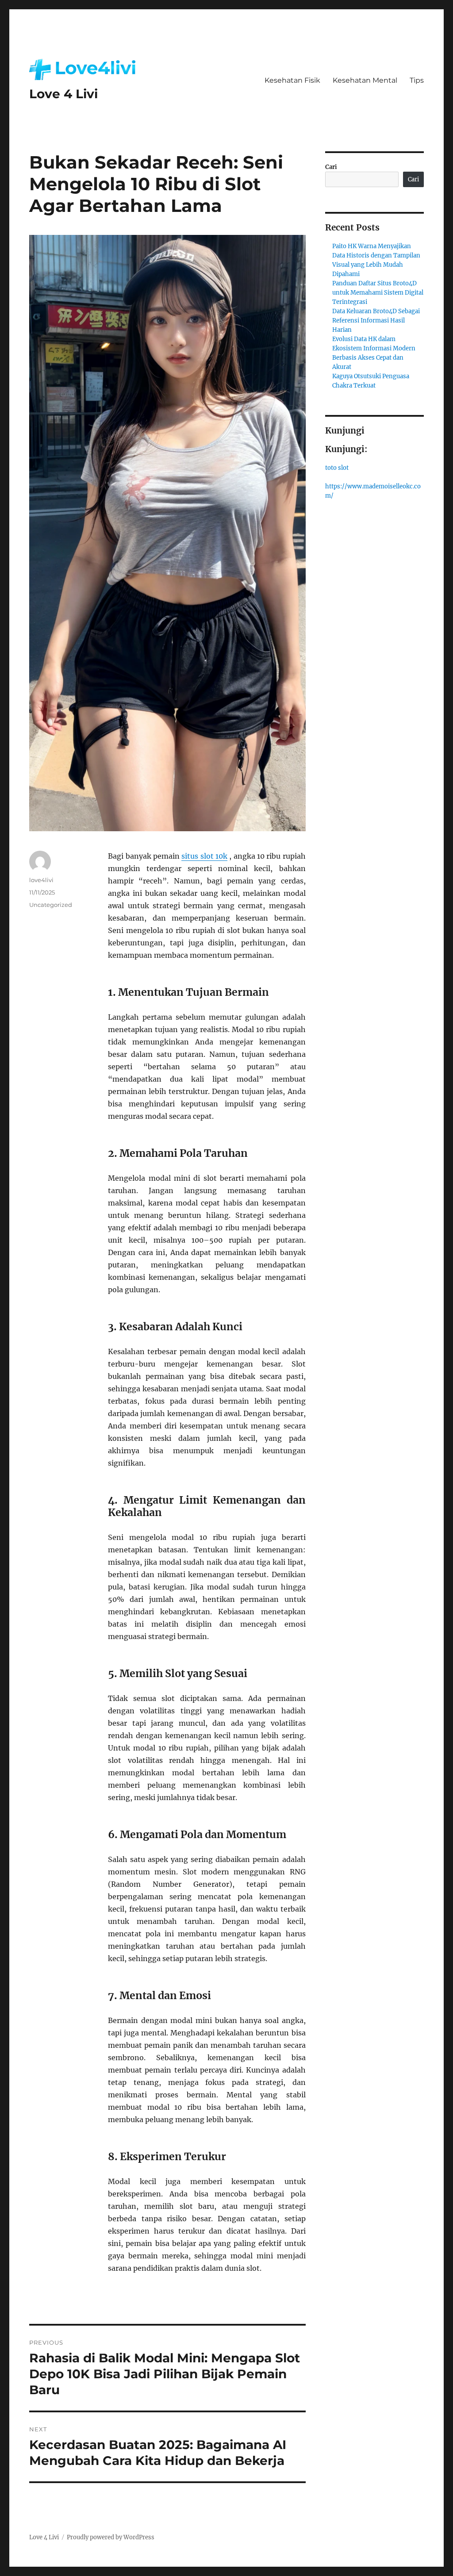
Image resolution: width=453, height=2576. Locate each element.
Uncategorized (51, 905)
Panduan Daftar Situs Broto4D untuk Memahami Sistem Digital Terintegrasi (378, 293)
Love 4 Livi (63, 94)
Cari (331, 167)
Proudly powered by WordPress (111, 2537)
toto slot (337, 468)
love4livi (41, 880)
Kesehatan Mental (365, 80)
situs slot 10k (204, 856)
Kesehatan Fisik (292, 80)
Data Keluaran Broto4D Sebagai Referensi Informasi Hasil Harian (376, 321)
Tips (417, 80)
